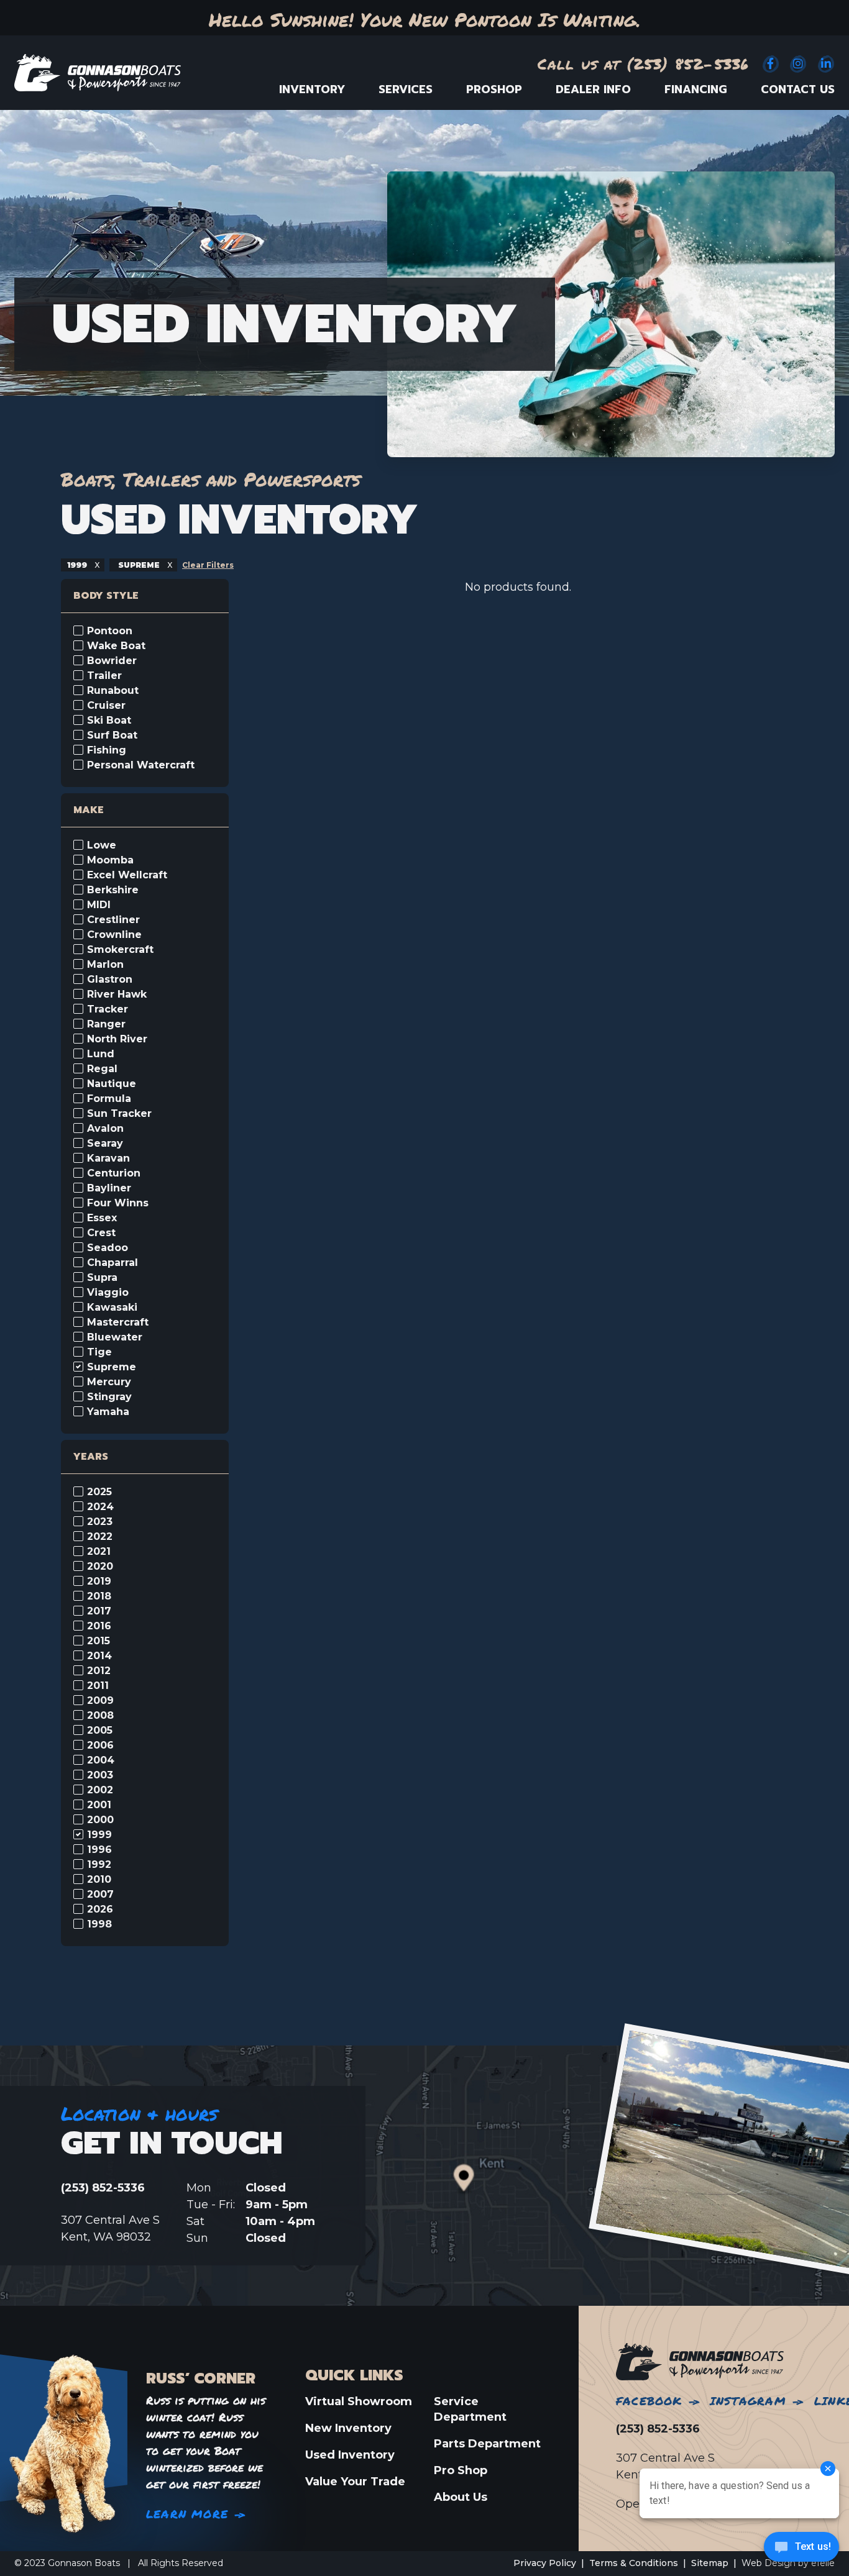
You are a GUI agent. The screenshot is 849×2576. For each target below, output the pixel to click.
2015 (99, 1641)
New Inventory (348, 2428)
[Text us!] (801, 2550)
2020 (100, 1567)
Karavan (108, 1158)
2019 (99, 1582)
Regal (102, 1069)
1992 (99, 1865)
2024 (100, 1507)
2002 (100, 1790)
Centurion (114, 1173)
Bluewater (115, 1337)
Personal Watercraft (141, 765)
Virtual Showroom (359, 2401)
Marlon (105, 965)
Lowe (102, 845)
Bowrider (112, 661)
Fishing (107, 750)
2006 (100, 1745)
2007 (100, 1895)
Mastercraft (118, 1322)
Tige (99, 1352)
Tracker (108, 1009)
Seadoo (108, 1248)
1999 (78, 565)
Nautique (112, 1084)
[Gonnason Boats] (700, 2361)
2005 (100, 1731)
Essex (102, 1218)
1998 (99, 1924)
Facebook (649, 2401)
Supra (102, 1278)
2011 (98, 1686)
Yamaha (108, 1412)
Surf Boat (112, 735)
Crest (101, 1233)
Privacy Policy (545, 2563)
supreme (139, 565)
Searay (105, 1144)
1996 (99, 1850)
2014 (99, 1656)
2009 (100, 1701)
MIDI (99, 905)
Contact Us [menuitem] (798, 89)
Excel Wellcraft (127, 875)
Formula (109, 1099)
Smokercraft (120, 950)
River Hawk (117, 994)
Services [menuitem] (406, 89)
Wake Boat (116, 646)
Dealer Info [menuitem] (593, 89)
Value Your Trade (355, 2482)
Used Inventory (350, 2455)
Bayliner (109, 1188)
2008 (100, 1716)
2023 (100, 1522)
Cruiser (106, 706)
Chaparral (112, 1263)
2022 (100, 1537)
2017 (99, 1611)
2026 (100, 1909)
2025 (99, 1492)
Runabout (113, 691)
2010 (99, 1880)
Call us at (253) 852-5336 (644, 64)
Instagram (748, 2401)
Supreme (112, 1367)
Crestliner (113, 920)
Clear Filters (208, 565)
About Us (461, 2497)
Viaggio (108, 1293)
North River (117, 1039)
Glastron (110, 980)
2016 (99, 1626)
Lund (101, 1054)
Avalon (105, 1129)
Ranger (106, 1024)
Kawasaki (112, 1308)
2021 (99, 1552)
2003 (100, 1775)
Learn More (187, 2514)
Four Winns (118, 1203)
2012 (99, 1671)
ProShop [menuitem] (494, 89)
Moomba (110, 860)
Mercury (109, 1382)
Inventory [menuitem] (312, 89)
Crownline (114, 935)
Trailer (104, 676)
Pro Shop (461, 2470)
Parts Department (487, 2444)
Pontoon (110, 631)
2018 (99, 1596)
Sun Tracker (119, 1114)
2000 (100, 1820)
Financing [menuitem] (696, 89)
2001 (99, 1805)
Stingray (109, 1397)
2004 (101, 1760)
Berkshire (113, 890)
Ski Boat (109, 721)
